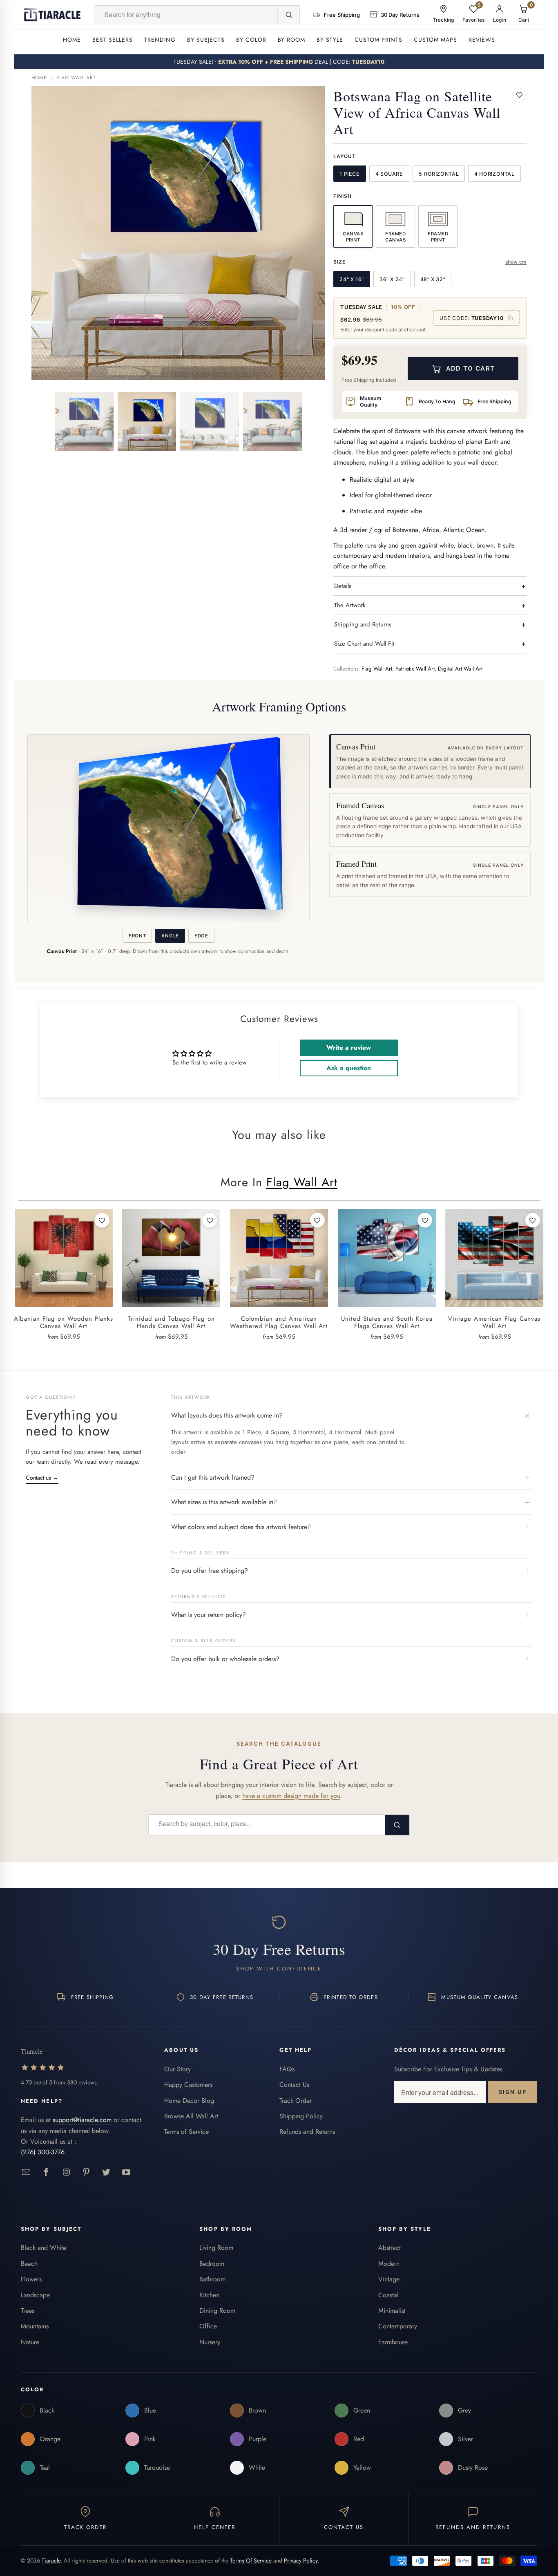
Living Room (216, 2248)
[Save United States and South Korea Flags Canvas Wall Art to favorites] (425, 1220)
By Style (330, 40)
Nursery (210, 2342)
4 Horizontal (494, 174)
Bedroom (212, 2264)
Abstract (389, 2248)
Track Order (296, 2101)
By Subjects (206, 40)
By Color (251, 40)
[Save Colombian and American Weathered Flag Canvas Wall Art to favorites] (317, 1220)
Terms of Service (186, 2132)
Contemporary (398, 2326)
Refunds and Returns (307, 2132)
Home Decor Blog (189, 2101)
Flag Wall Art (76, 78)
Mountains (35, 2326)
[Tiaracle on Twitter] (106, 2172)
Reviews (482, 40)
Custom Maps (435, 40)
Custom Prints (378, 40)
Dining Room (217, 2311)
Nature (30, 2342)
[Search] (288, 15)
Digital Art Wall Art (460, 669)
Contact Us (294, 2085)
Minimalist (392, 2311)
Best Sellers (113, 40)
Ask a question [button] (349, 1068)
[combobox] (186, 15)
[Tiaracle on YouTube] (126, 2172)
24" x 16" (352, 279)
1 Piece (349, 174)
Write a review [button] (349, 1048)
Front (137, 936)
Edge (201, 936)
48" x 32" (433, 279)
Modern (389, 2264)
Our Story (177, 2069)
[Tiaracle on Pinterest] (86, 2172)
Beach (29, 2264)
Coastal (388, 2295)
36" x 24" (392, 279)
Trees (28, 2311)
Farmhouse (393, 2342)
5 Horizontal (439, 174)
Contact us (42, 1478)
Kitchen (209, 2295)
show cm (516, 262)
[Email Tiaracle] (26, 2172)
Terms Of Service (251, 2560)
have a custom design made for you (291, 1796)
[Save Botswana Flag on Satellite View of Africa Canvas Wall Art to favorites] (519, 95)
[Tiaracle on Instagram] (66, 2172)
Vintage (389, 2279)
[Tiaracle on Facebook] (46, 2172)
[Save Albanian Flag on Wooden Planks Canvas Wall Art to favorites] (102, 1220)
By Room (292, 40)
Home (72, 40)
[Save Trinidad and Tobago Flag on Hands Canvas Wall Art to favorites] (210, 1220)
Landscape (35, 2295)
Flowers (31, 2279)
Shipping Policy (301, 2116)
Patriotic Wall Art (415, 669)
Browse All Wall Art (191, 2116)
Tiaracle (51, 2560)
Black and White (44, 2248)
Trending (160, 40)
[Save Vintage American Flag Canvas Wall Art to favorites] (533, 1220)
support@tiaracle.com (82, 2120)
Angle (170, 936)
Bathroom (212, 2279)
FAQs (287, 2069)
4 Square (389, 174)
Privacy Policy (301, 2560)
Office (208, 2326)
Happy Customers (188, 2085)
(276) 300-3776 (43, 2152)
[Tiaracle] (52, 15)
